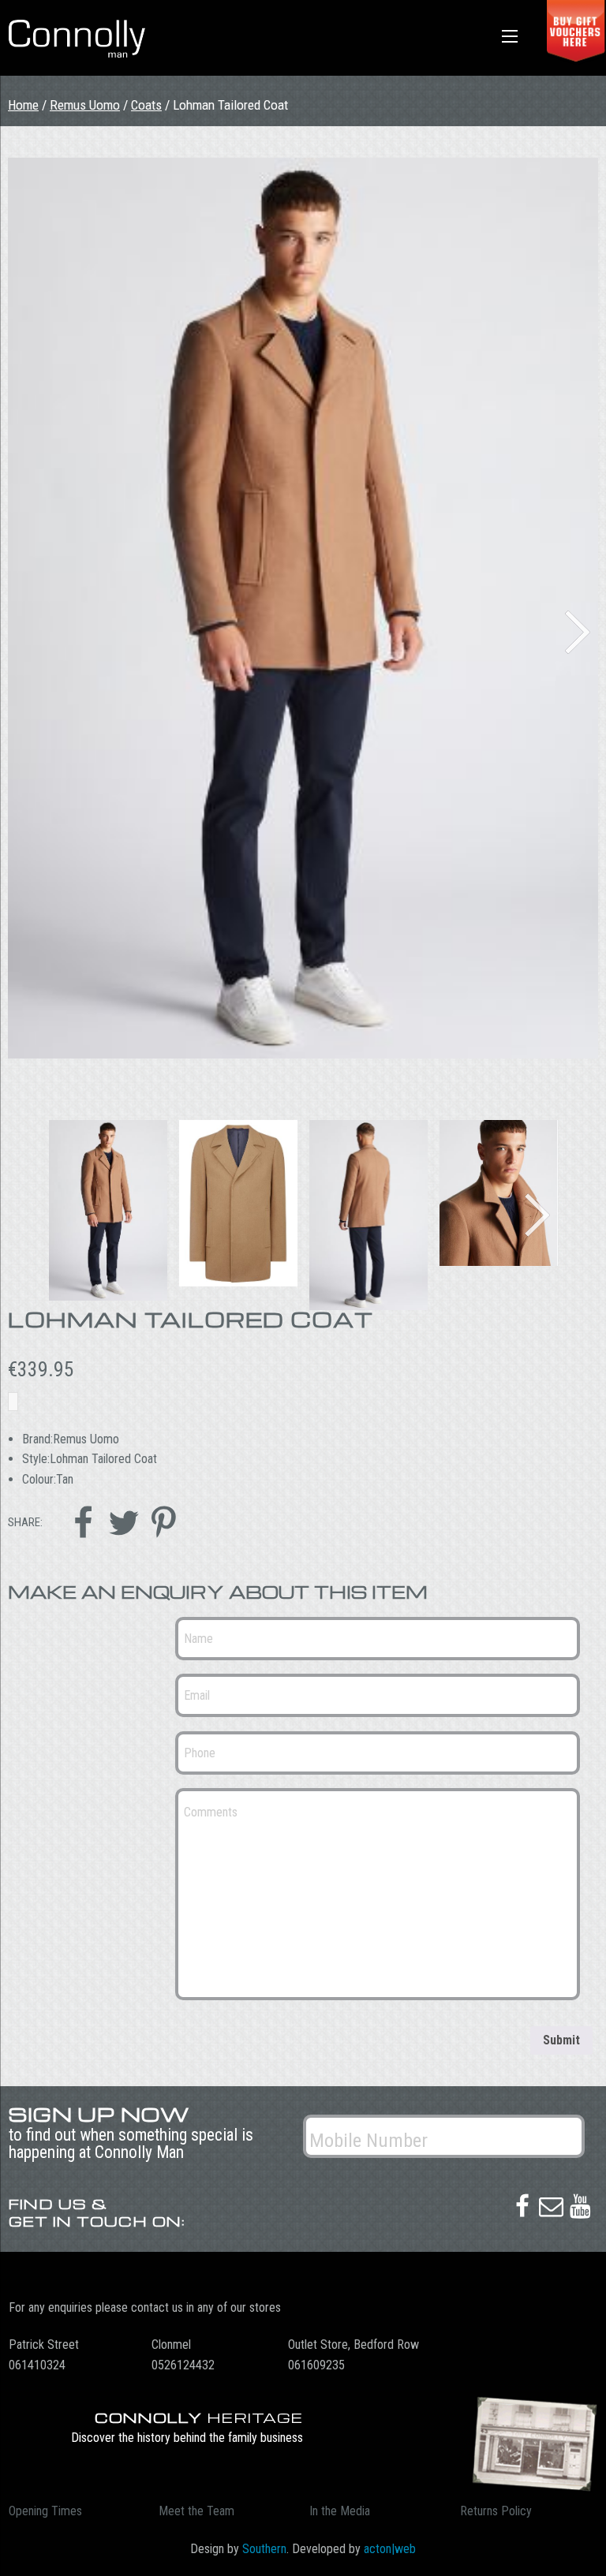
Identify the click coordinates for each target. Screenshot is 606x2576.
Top (569, 2539)
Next (578, 632)
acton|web (390, 2549)
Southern (264, 2549)
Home (23, 105)
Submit (561, 2040)
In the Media (340, 2511)
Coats (146, 105)
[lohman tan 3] (303, 608)
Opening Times (45, 2511)
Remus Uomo (85, 105)
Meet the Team (196, 2511)
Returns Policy (496, 2511)
